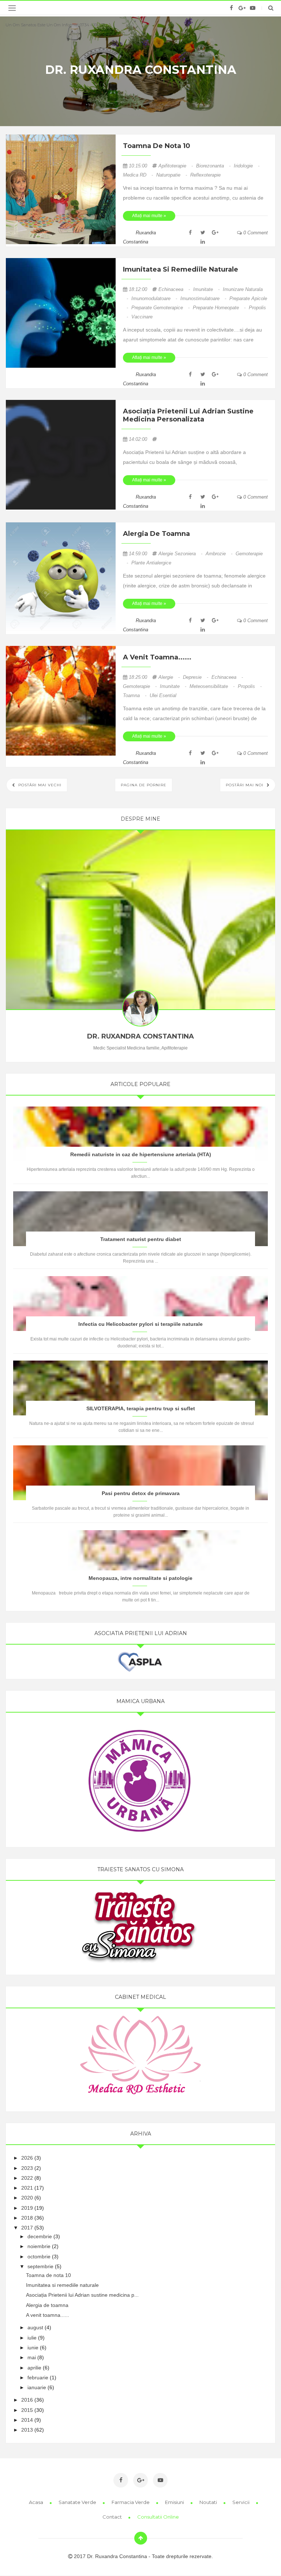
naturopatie (172, 175)
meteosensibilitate (213, 686)
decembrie (40, 2236)
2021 (27, 2188)
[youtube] (253, 8)
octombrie (39, 2257)
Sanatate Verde (78, 2502)
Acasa (37, 2502)
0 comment (255, 233)
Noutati (209, 2502)
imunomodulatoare (155, 298)
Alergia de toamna (156, 534)
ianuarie (37, 2387)
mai (32, 2357)
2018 (27, 2218)
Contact (113, 2517)
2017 (27, 2228)
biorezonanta (214, 166)
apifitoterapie (176, 166)
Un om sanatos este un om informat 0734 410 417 (55, 25)
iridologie (247, 166)
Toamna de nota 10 (157, 146)
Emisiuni (175, 2502)
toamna (135, 695)
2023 (27, 2168)
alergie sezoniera (181, 554)
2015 (27, 2410)
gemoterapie (140, 686)
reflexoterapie (205, 175)
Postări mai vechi (39, 785)
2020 (27, 2198)
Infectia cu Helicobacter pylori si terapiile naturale (140, 1324)
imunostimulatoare (204, 298)
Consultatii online (158, 2517)
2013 (27, 2430)
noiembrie (39, 2246)
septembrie (40, 2266)
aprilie (34, 2368)
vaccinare (142, 317)
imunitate (207, 289)
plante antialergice (151, 563)
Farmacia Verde (131, 2502)
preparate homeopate (220, 308)
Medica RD (139, 175)
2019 (27, 2208)
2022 (27, 2178)
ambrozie (220, 554)
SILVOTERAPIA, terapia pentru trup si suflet (141, 1408)
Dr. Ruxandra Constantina (141, 70)
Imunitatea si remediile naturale (181, 269)
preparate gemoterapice (161, 308)
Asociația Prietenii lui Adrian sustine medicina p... (82, 2295)
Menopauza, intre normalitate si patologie (140, 1578)
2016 (27, 2400)
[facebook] (231, 8)
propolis (250, 686)
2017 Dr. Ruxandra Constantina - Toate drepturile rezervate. (143, 2556)
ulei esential (163, 695)
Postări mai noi (245, 785)
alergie (170, 677)
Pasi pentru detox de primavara (141, 1493)
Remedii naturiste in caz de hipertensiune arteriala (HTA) (141, 1154)
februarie (38, 2378)
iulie (32, 2338)
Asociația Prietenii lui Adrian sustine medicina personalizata (188, 415)
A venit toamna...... (157, 657)
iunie (33, 2348)
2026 (27, 2158)
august (35, 2327)
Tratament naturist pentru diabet (141, 1239)
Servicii (241, 2502)
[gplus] (242, 8)
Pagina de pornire (144, 785)
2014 (27, 2420)
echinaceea (175, 289)
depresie (196, 677)
